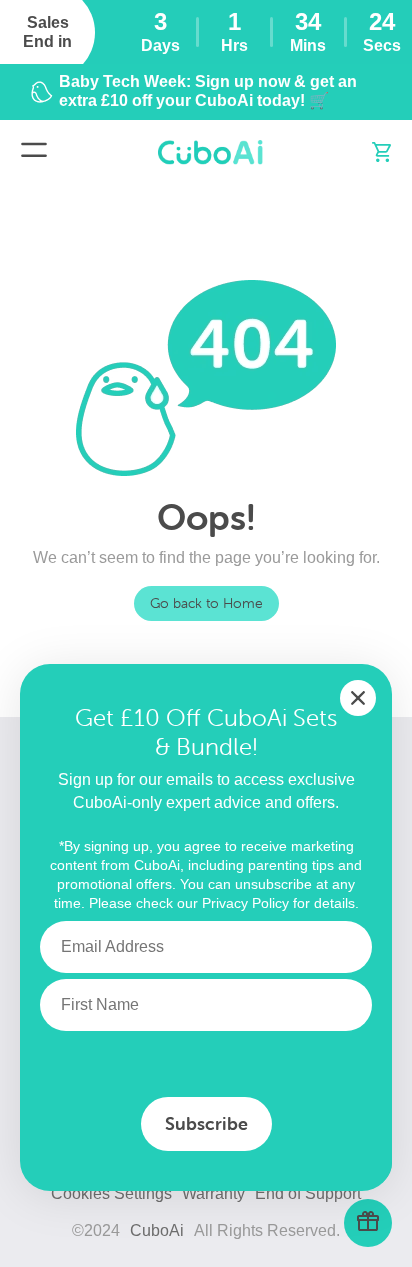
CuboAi (157, 1230)
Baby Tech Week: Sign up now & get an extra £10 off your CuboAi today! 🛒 (208, 91)
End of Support (308, 1193)
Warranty (213, 1193)
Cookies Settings (111, 1193)
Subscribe (206, 1123)
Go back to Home (206, 603)
